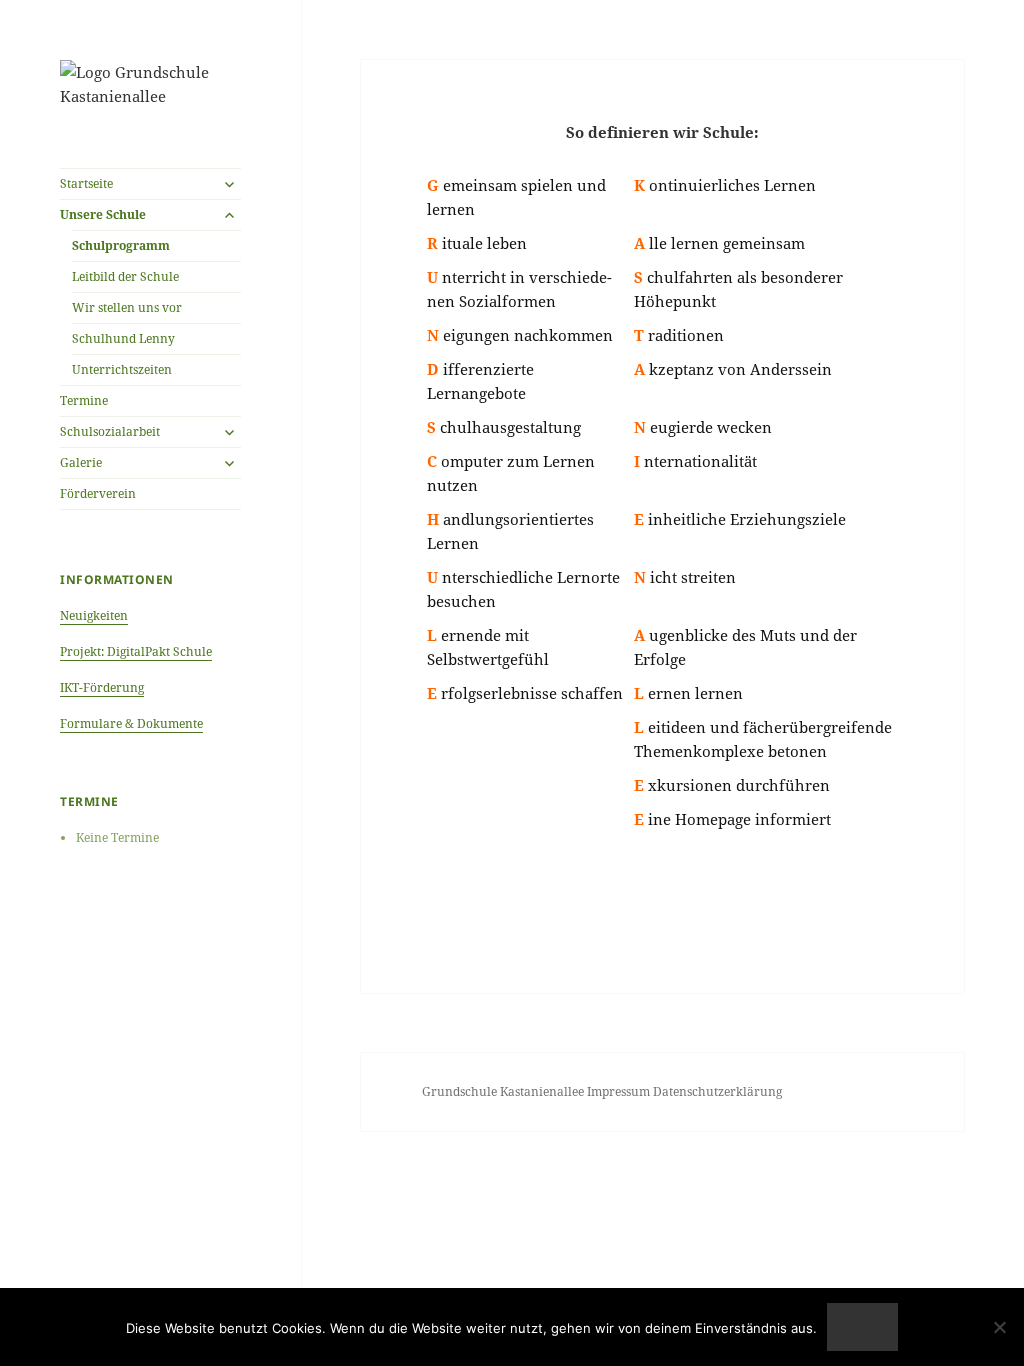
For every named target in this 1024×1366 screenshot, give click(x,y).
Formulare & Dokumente (131, 723)
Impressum (620, 1091)
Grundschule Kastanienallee (504, 1091)
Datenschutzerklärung (717, 1091)
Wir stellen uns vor (127, 307)
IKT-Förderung (102, 687)
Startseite (86, 183)
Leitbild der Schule (125, 276)
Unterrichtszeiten (122, 369)
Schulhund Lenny (123, 338)
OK (862, 1327)
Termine (84, 400)
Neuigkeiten (94, 615)
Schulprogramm (121, 245)
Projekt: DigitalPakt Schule (136, 651)
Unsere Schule (103, 214)
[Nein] (999, 1327)
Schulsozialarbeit (110, 431)
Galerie (81, 462)
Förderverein (98, 493)
